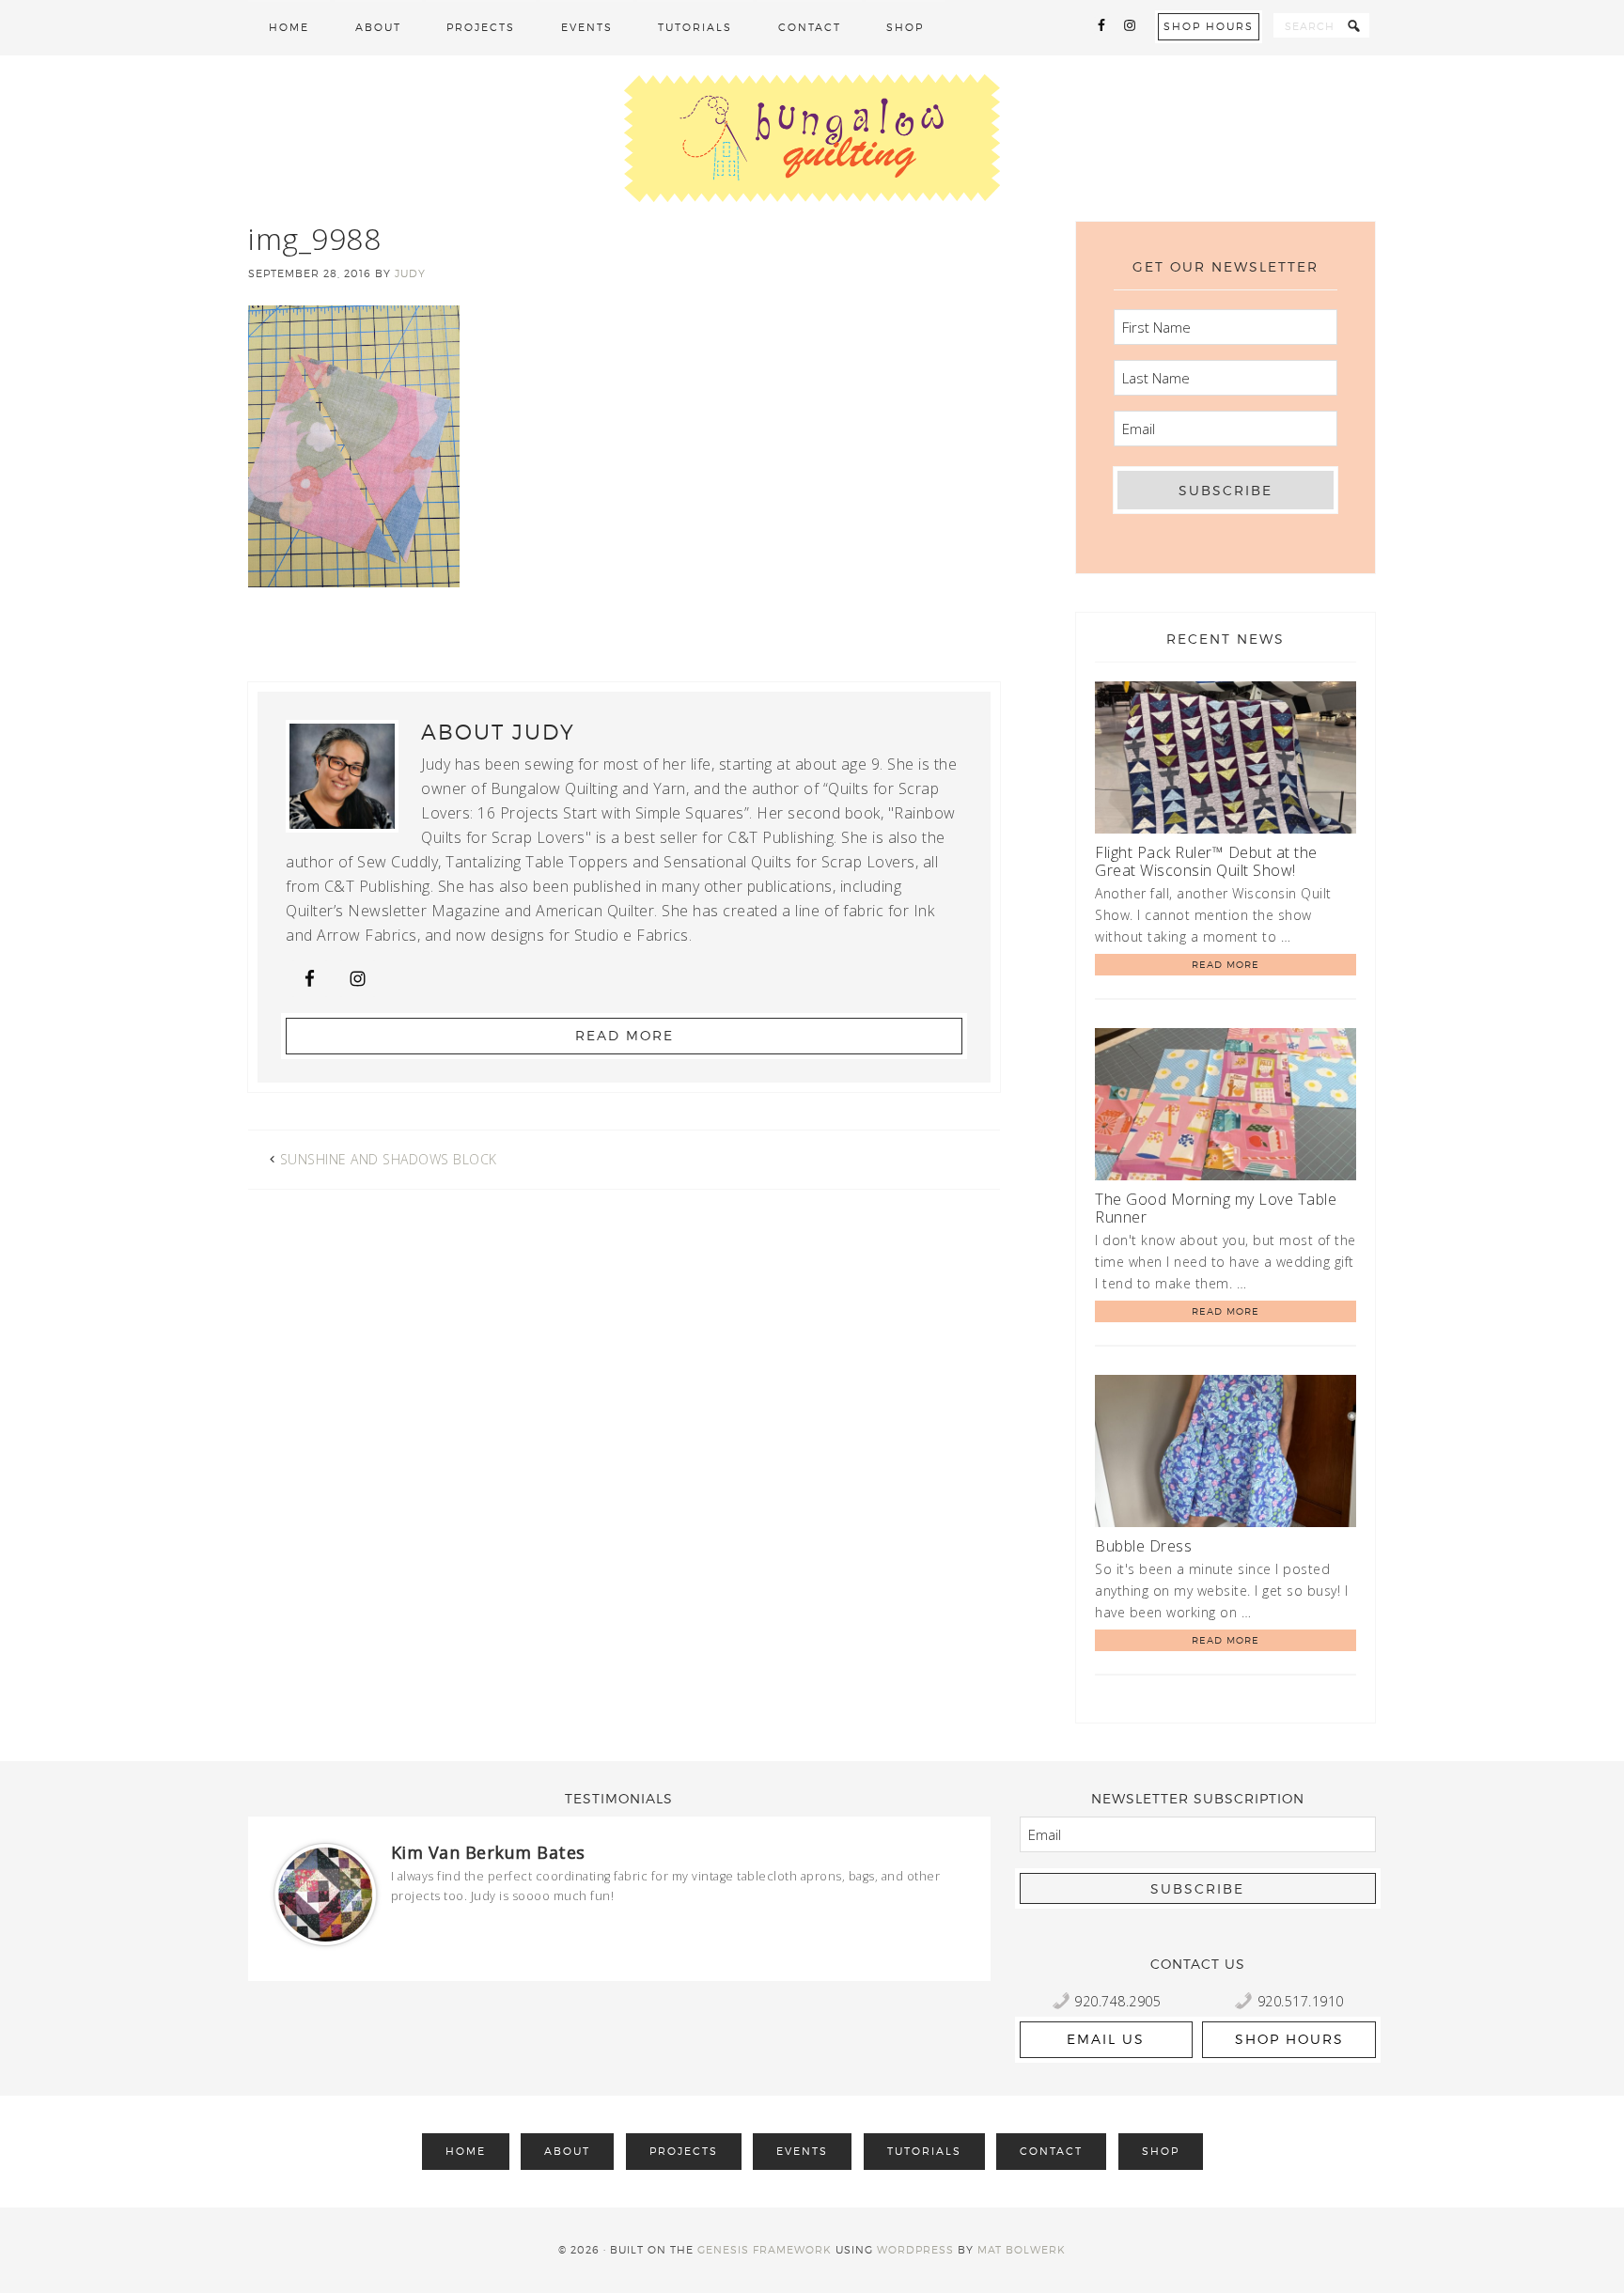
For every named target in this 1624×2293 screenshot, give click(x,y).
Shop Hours (1209, 26)
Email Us (1106, 2039)
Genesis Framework (765, 2250)
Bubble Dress (1143, 1546)
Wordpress (915, 2250)
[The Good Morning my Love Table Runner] (1226, 1108)
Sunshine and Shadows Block (389, 1159)
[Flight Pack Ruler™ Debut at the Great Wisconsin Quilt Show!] (1226, 761)
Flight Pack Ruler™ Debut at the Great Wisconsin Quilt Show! (1206, 861)
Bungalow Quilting (812, 138)
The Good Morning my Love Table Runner (1216, 1208)
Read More (625, 1035)
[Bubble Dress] (1226, 1454)
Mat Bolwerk (1022, 2250)
